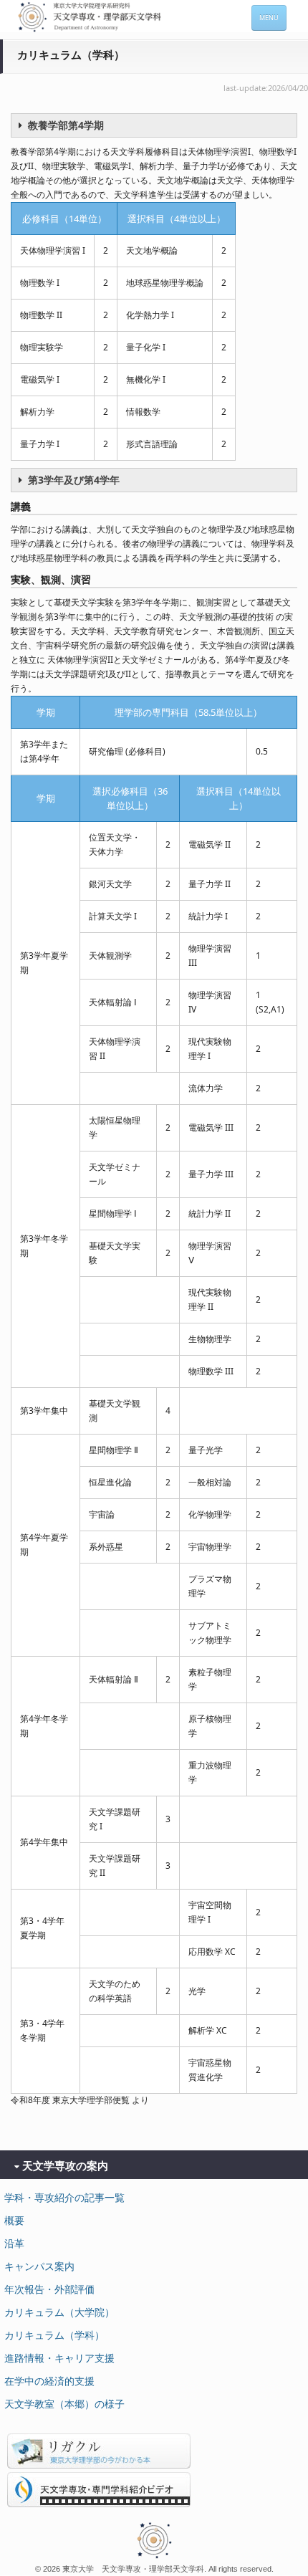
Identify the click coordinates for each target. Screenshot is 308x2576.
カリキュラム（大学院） (59, 2312)
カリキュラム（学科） (54, 2335)
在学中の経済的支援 (49, 2381)
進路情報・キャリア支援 (59, 2358)
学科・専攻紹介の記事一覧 (64, 2197)
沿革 (14, 2243)
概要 (14, 2220)
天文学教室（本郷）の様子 (64, 2404)
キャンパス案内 (39, 2266)
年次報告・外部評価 (49, 2289)
